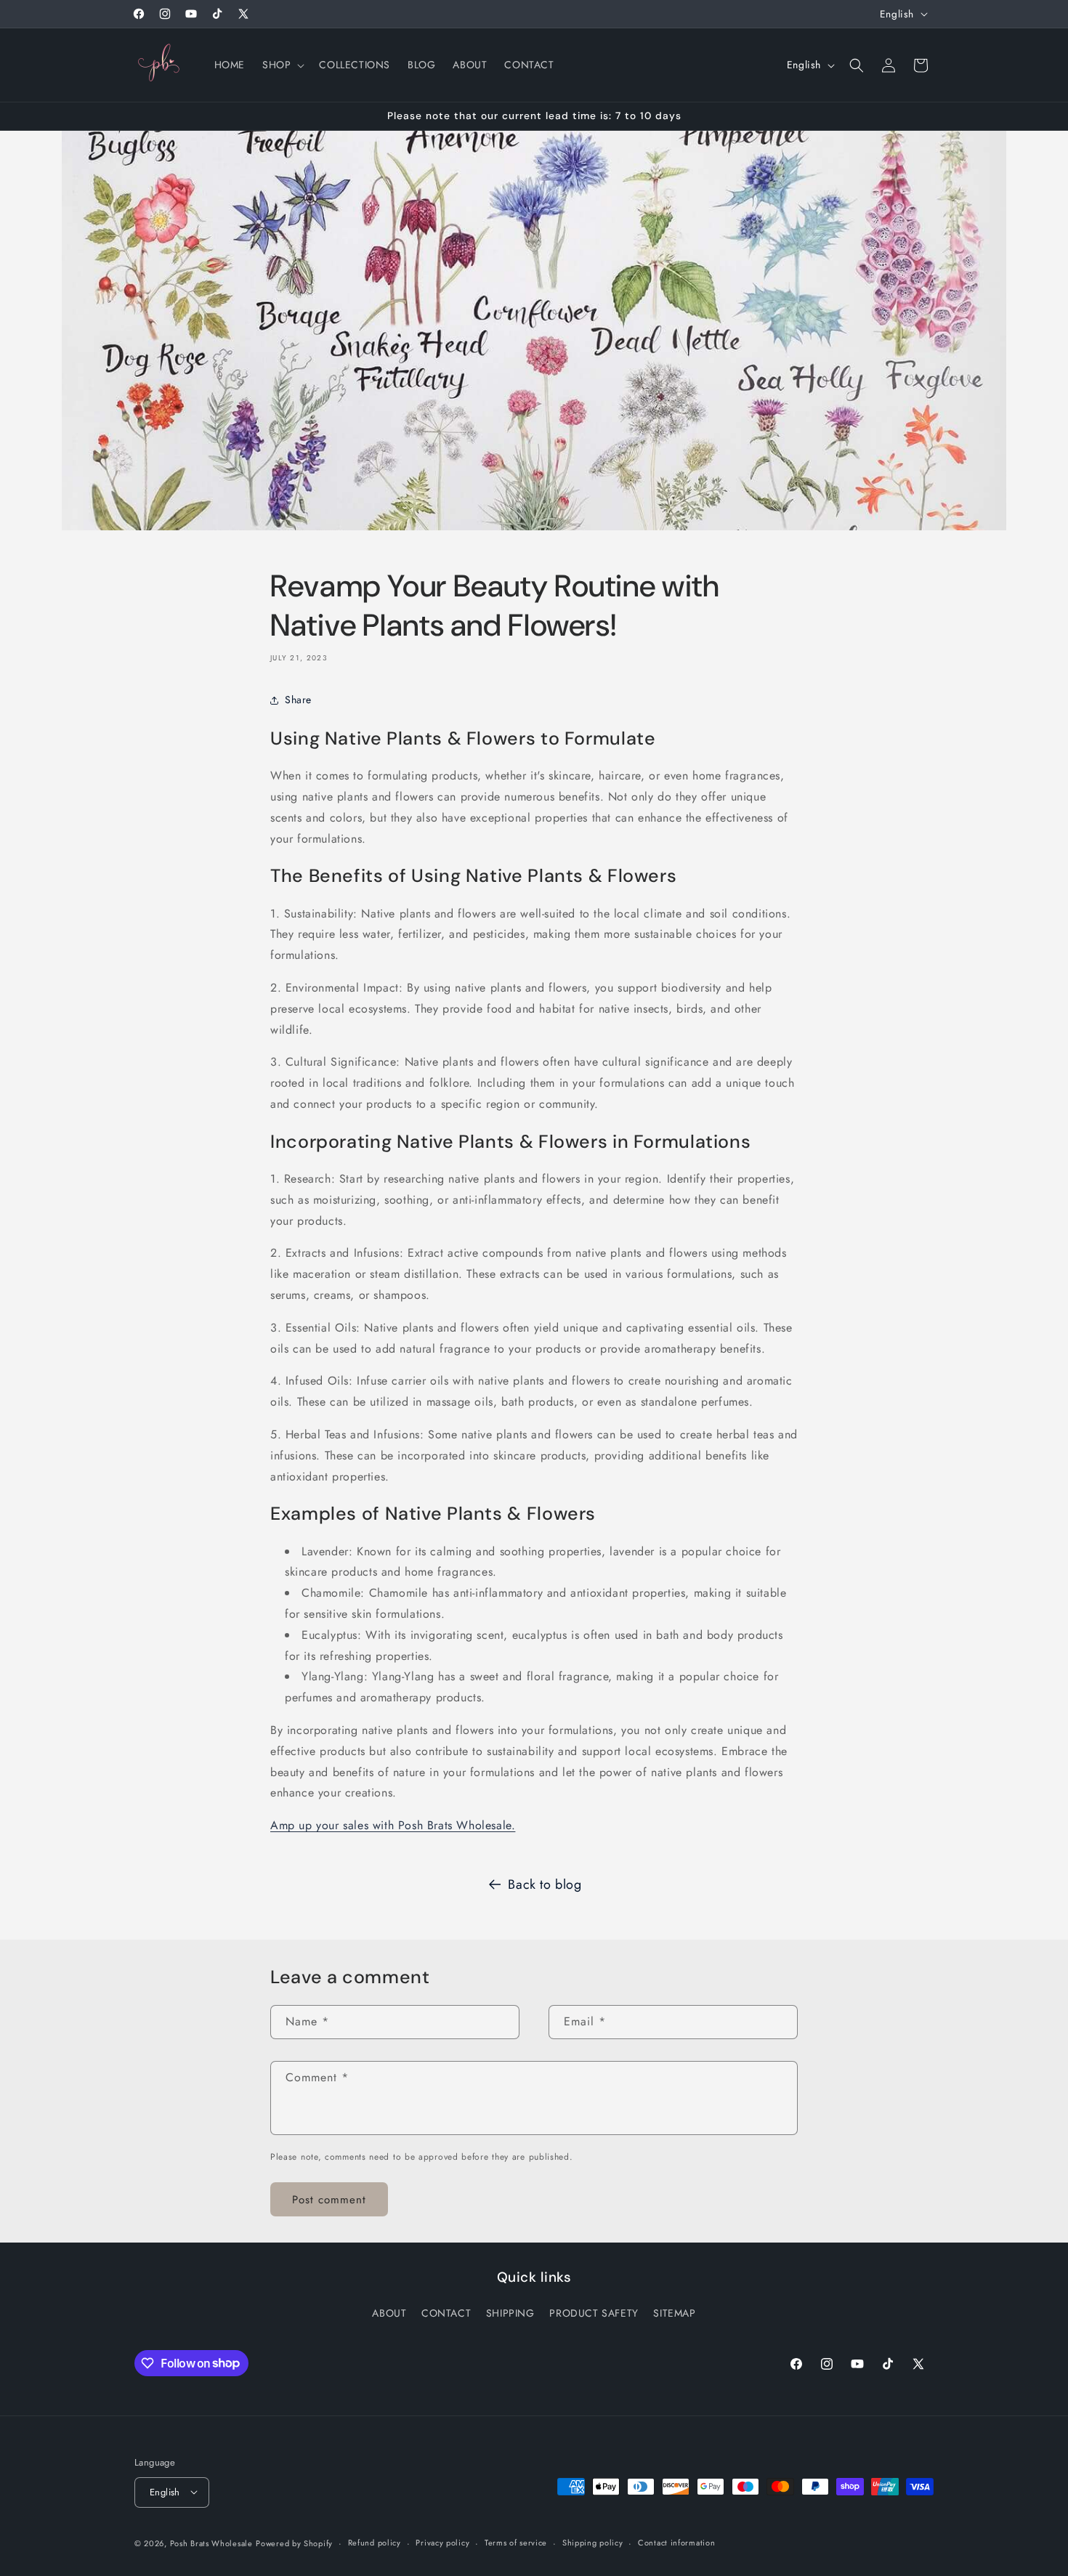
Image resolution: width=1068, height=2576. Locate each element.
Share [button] (298, 700)
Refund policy (375, 2543)
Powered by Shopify (294, 2543)
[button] (282, 65)
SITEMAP (674, 2313)
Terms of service (516, 2543)
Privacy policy (442, 2543)
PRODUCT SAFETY (594, 2313)
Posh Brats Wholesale (211, 2543)
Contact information (676, 2543)
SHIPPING (510, 2313)
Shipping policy (593, 2543)
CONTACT (446, 2313)
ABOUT (389, 2313)
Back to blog (545, 1884)
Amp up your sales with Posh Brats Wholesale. (393, 1825)
